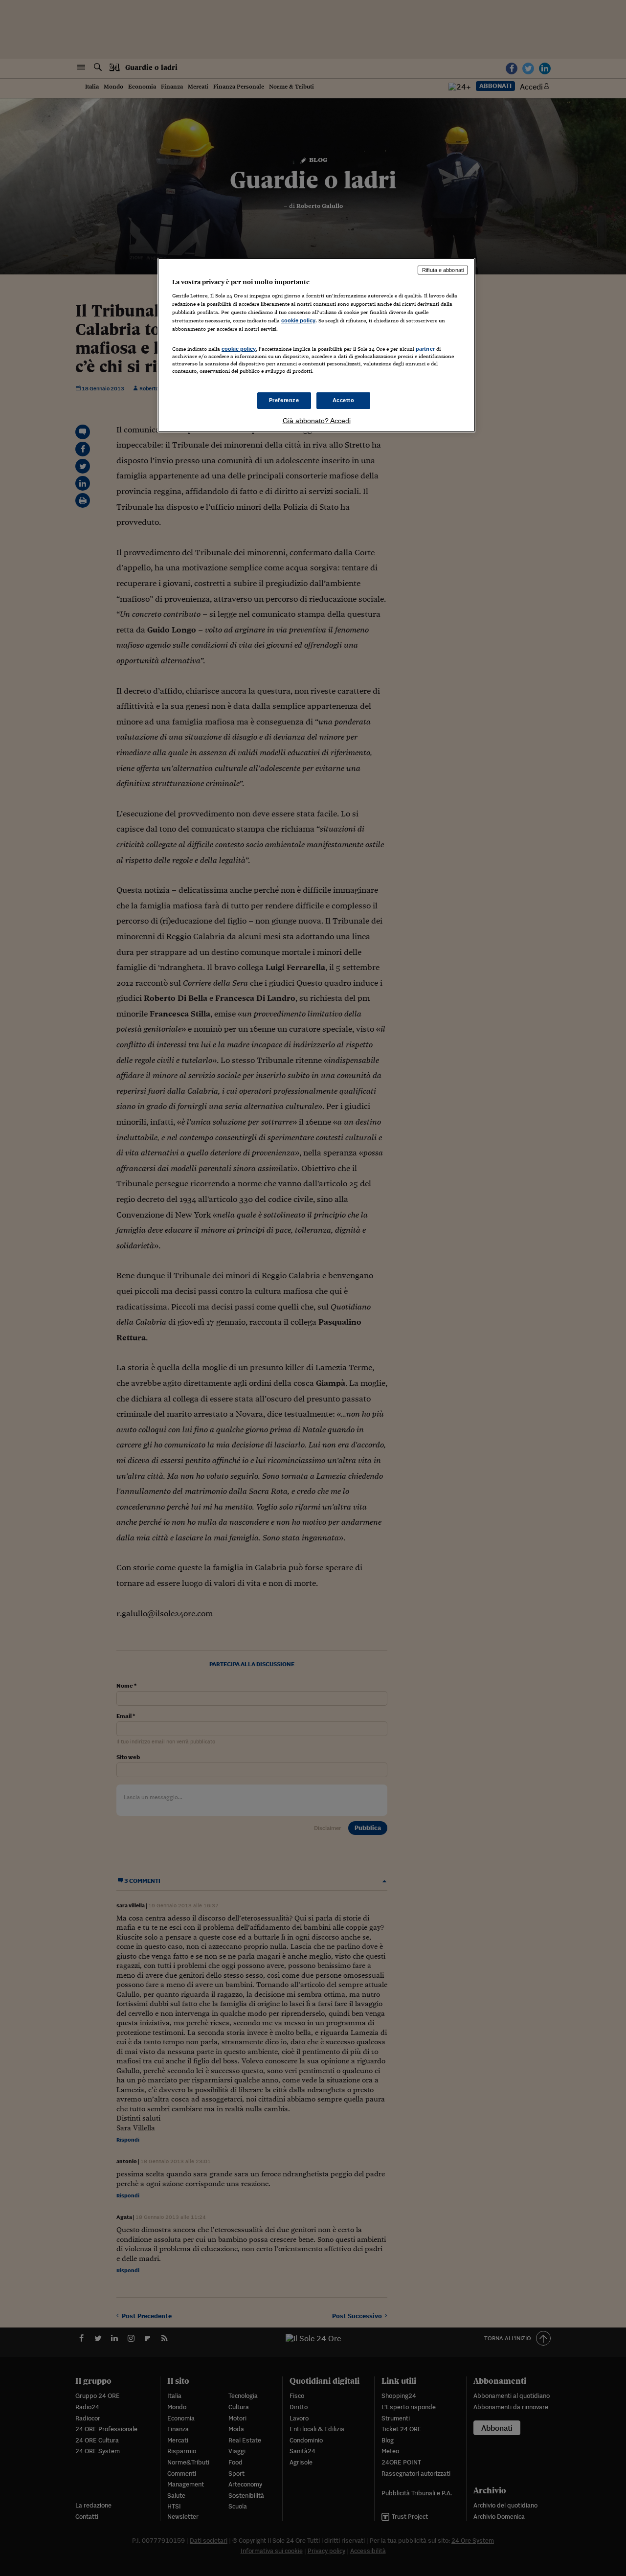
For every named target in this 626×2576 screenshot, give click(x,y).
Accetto (344, 400)
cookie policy (298, 320)
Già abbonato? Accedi (317, 421)
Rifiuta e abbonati (443, 270)
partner (425, 349)
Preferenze (284, 400)
